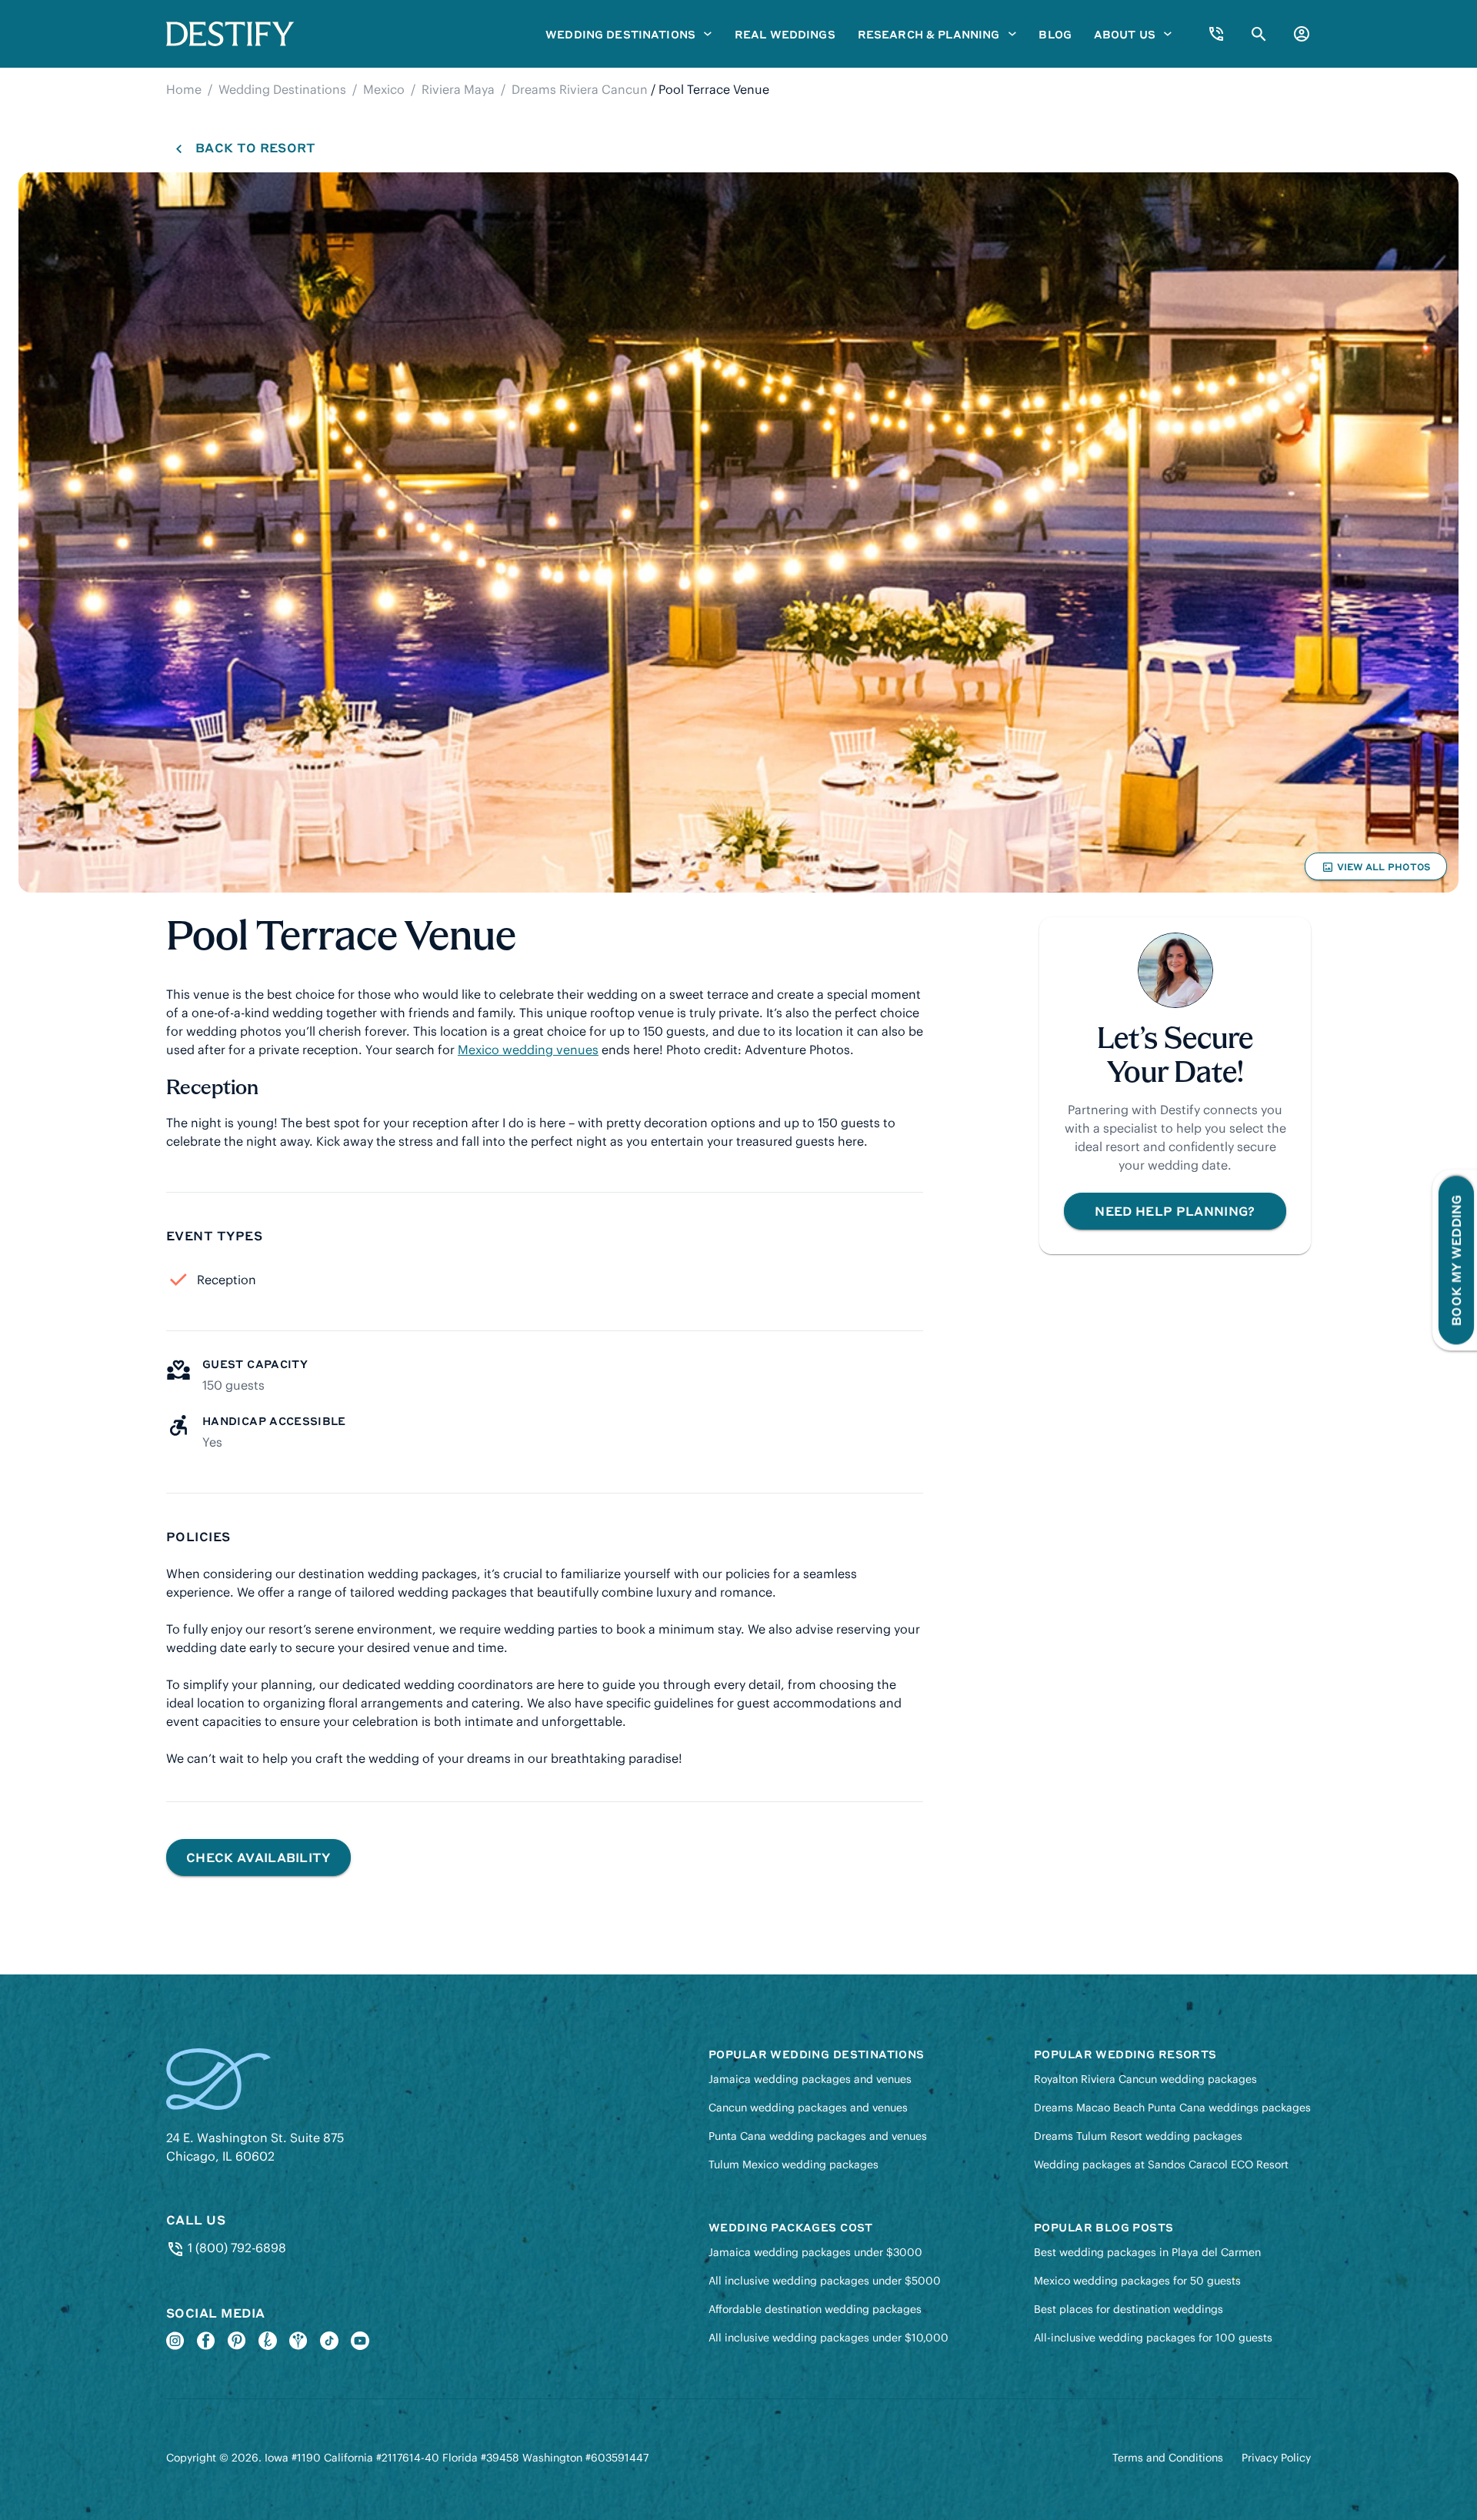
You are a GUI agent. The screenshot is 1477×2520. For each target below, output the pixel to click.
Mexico (384, 89)
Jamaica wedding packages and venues (810, 2079)
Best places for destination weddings (1129, 2309)
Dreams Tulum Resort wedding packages (1138, 2136)
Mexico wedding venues (528, 1050)
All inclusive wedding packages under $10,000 (829, 2338)
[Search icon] (1259, 34)
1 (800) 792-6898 (235, 2248)
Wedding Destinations (282, 89)
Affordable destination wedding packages (815, 2309)
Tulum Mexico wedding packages (794, 2165)
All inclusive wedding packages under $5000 (825, 2281)
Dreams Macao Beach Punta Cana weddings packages (1172, 2108)
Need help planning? (1175, 1211)
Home (184, 89)
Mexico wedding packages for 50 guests (1137, 2281)
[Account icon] (1302, 34)
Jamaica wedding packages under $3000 (815, 2252)
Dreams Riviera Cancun (580, 89)
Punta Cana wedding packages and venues (818, 2136)
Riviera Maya (458, 89)
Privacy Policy (1276, 2458)
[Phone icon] (1216, 34)
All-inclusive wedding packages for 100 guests (1153, 2338)
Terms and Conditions (1168, 2458)
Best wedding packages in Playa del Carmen (1147, 2252)
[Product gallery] (738, 532)
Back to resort (255, 147)
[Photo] (738, 532)
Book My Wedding (1456, 1260)
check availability (258, 1857)
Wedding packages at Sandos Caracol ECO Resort (1161, 2165)
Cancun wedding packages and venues (808, 2108)
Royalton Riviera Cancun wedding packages (1145, 2079)
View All (1375, 870)
